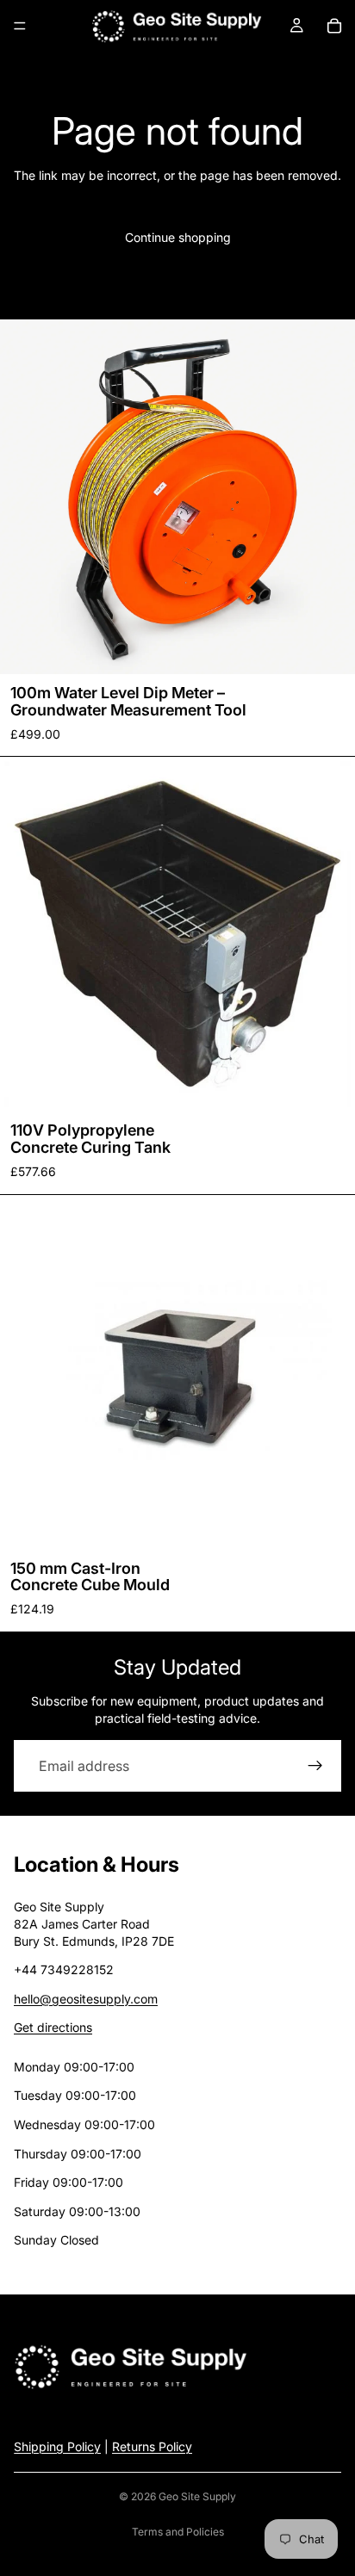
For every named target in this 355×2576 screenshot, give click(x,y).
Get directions (53, 2027)
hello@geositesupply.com (86, 1999)
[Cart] (334, 26)
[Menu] (20, 26)
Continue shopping (178, 237)
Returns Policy (152, 2446)
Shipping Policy (57, 2446)
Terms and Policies (178, 2532)
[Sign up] (315, 1766)
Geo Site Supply (197, 2496)
